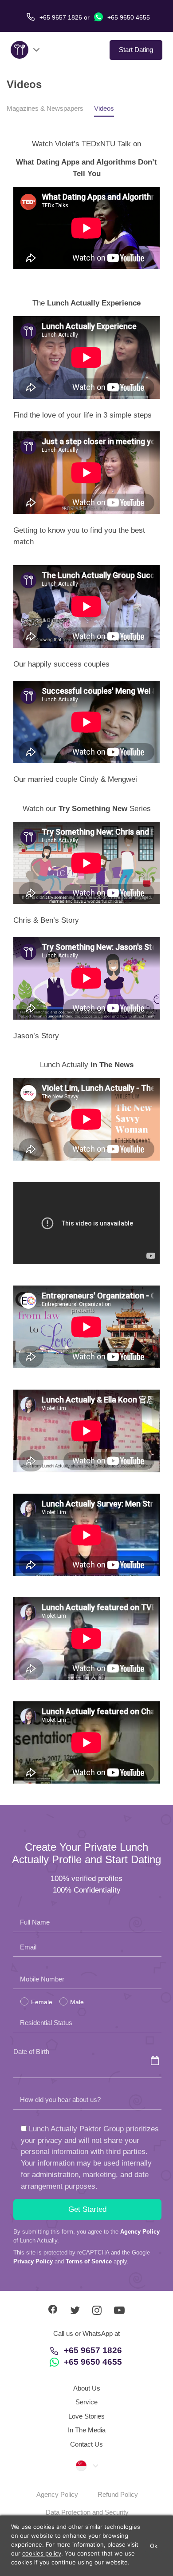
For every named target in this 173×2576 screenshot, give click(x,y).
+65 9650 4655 (128, 17)
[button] (86, 2465)
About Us (87, 2388)
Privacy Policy (33, 2261)
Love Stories (86, 2416)
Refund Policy (118, 2494)
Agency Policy (140, 2232)
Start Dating (136, 50)
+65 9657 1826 (93, 2350)
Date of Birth (31, 2052)
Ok (154, 2546)
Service (86, 2402)
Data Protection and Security (87, 2512)
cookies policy (42, 2553)
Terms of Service (89, 2261)
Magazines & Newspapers (45, 108)
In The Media (87, 2430)
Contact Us (86, 2444)
